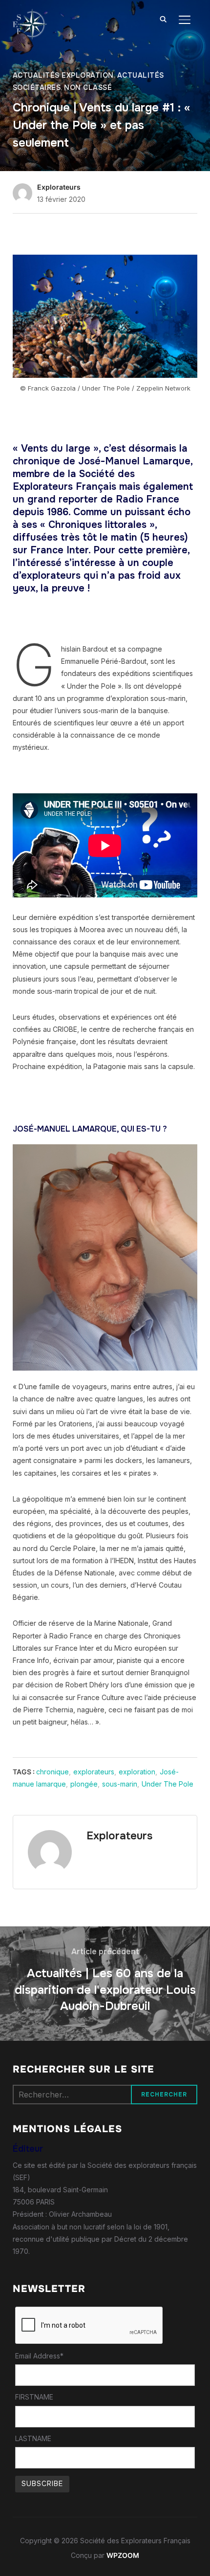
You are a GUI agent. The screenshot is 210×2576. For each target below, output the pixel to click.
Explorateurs (59, 187)
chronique (52, 1772)
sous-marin (120, 1784)
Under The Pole (168, 1784)
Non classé (88, 87)
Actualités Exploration (63, 75)
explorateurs (94, 1772)
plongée (84, 1784)
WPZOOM (123, 2555)
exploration (137, 1772)
